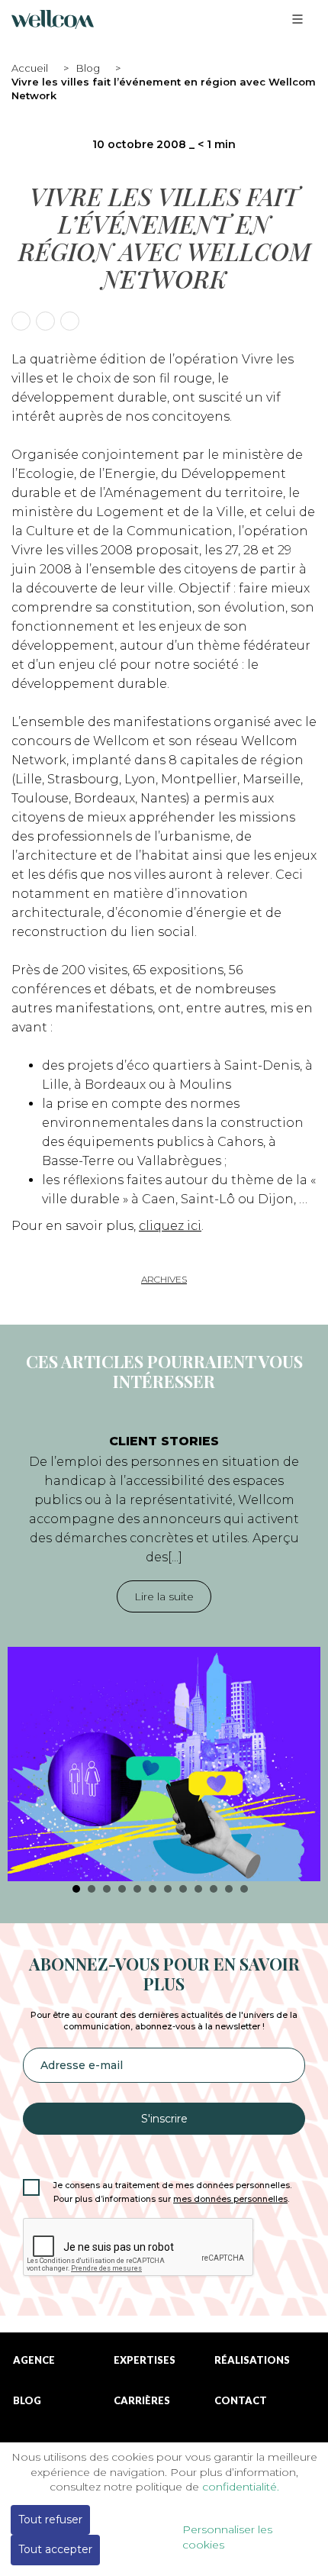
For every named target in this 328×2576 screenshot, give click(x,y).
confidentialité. (241, 2487)
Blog (88, 68)
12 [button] (244, 1889)
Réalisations (252, 2360)
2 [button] (92, 1889)
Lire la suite (164, 1596)
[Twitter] (45, 321)
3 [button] (107, 1889)
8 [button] (183, 1889)
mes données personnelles (230, 2199)
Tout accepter (55, 2549)
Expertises (145, 2360)
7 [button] (168, 1889)
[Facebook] (21, 321)
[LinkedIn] (70, 321)
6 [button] (153, 1889)
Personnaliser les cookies (227, 2537)
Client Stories (164, 1441)
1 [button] (76, 1889)
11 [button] (229, 1889)
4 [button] (122, 1889)
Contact (241, 2401)
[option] (164, 1650)
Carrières (142, 2401)
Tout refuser (50, 2520)
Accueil (30, 68)
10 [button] (214, 1889)
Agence (34, 2360)
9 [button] (198, 1889)
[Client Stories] (164, 1764)
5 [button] (137, 1889)
